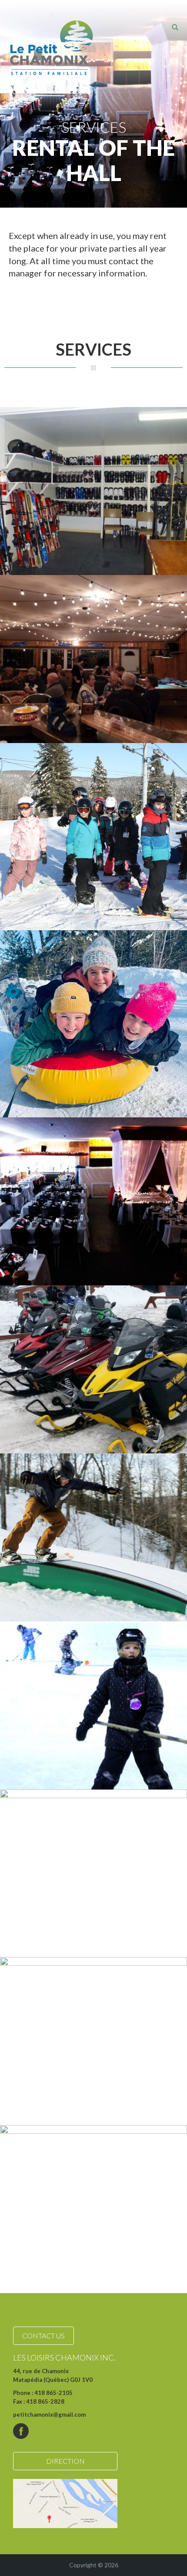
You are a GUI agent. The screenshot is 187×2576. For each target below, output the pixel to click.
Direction (65, 2461)
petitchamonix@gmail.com (49, 2415)
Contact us (43, 2336)
